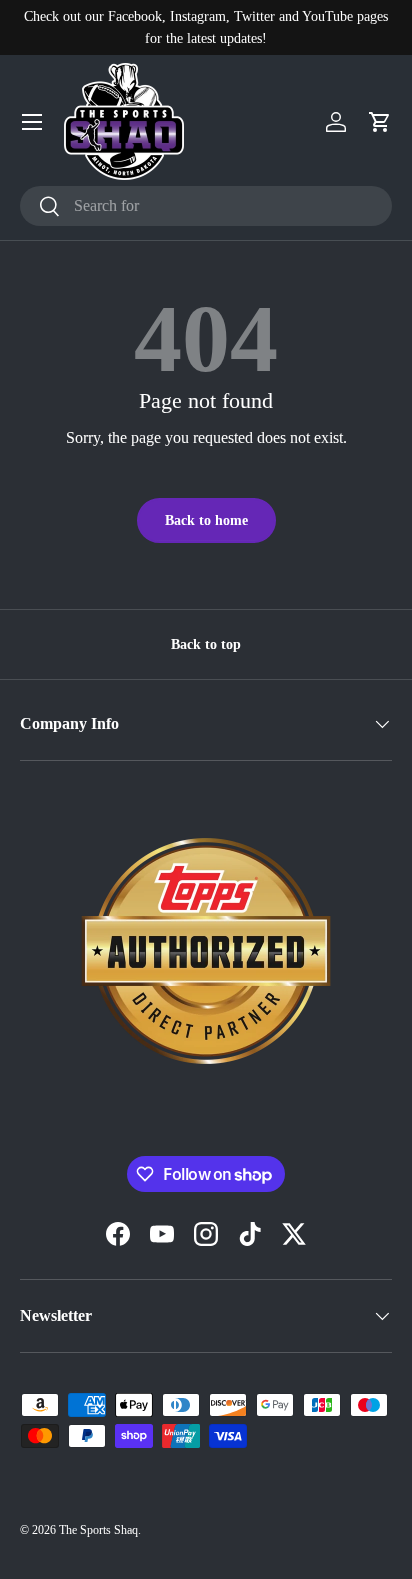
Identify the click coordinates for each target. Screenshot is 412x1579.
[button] (380, 122)
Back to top (206, 644)
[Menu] (32, 122)
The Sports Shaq (98, 1530)
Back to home (206, 520)
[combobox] (206, 206)
